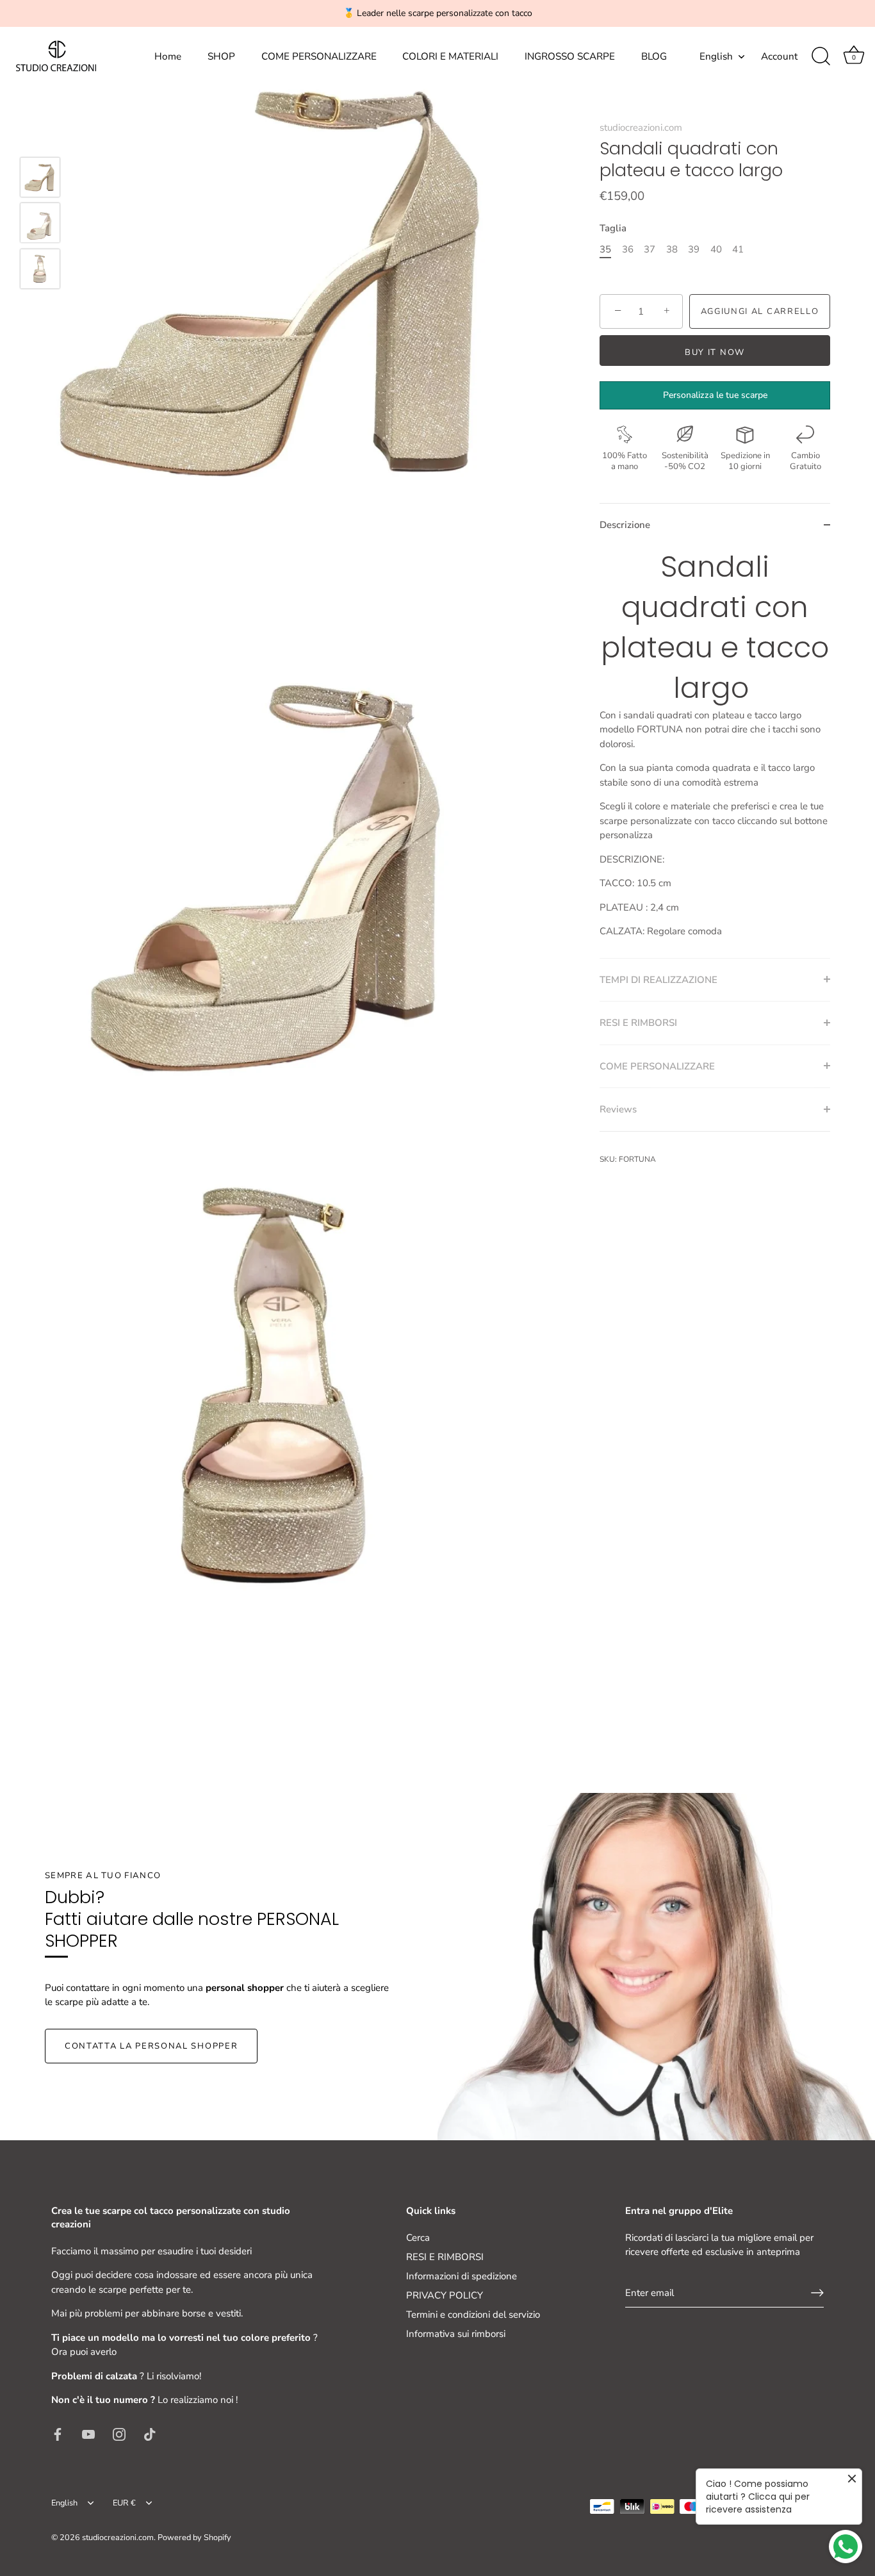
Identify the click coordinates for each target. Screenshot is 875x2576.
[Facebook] (58, 2434)
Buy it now (715, 352)
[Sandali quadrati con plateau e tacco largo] (40, 177)
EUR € (124, 2504)
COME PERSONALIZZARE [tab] (657, 1066)
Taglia (613, 227)
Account (779, 56)
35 (605, 249)
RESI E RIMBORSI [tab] (638, 1023)
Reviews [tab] (618, 1109)
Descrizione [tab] (625, 525)
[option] (40, 179)
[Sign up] (817, 2293)
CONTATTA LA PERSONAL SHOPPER (151, 2046)
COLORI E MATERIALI (450, 56)
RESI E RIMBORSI (445, 2257)
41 (738, 249)
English (716, 57)
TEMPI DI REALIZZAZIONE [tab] (658, 979)
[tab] (715, 752)
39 (694, 249)
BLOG (654, 56)
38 (672, 249)
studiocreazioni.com (641, 128)
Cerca (418, 2238)
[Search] (821, 56)
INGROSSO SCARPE (570, 56)
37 (650, 249)
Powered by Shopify (194, 2538)
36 (628, 249)
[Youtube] (88, 2434)
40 (716, 249)
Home (168, 56)
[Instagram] (119, 2434)
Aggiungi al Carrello (760, 311)
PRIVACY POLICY (445, 2295)
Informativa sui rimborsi (456, 2334)
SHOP (221, 56)
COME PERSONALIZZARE (319, 56)
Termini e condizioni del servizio (473, 2315)
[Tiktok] (150, 2434)
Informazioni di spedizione (462, 2276)
